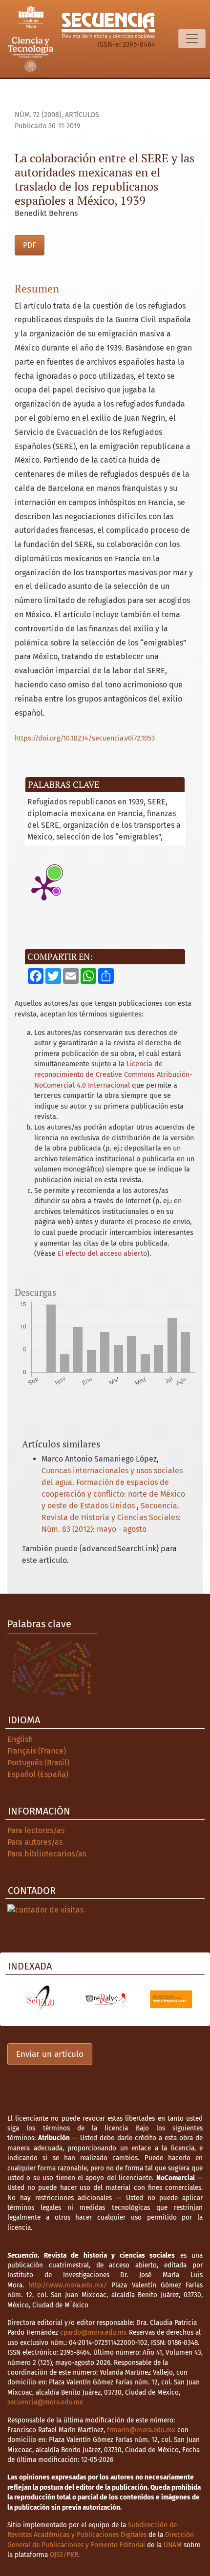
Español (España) (38, 1774)
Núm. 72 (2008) (38, 115)
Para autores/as (35, 1842)
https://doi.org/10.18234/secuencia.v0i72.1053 (85, 738)
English (20, 1739)
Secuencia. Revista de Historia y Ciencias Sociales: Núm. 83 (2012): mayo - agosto (111, 1517)
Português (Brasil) (38, 1763)
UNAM (173, 2545)
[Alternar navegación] (192, 39)
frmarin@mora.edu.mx (141, 2430)
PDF (30, 245)
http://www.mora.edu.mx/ (68, 2285)
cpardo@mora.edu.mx (94, 2332)
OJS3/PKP (63, 2555)
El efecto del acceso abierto (102, 1254)
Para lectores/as (36, 1830)
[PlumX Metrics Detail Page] (44, 887)
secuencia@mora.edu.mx (45, 2402)
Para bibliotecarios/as (47, 1854)
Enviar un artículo (50, 2054)
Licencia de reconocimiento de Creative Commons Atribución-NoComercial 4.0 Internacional (113, 1074)
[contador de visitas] (45, 1909)
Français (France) (37, 1751)
